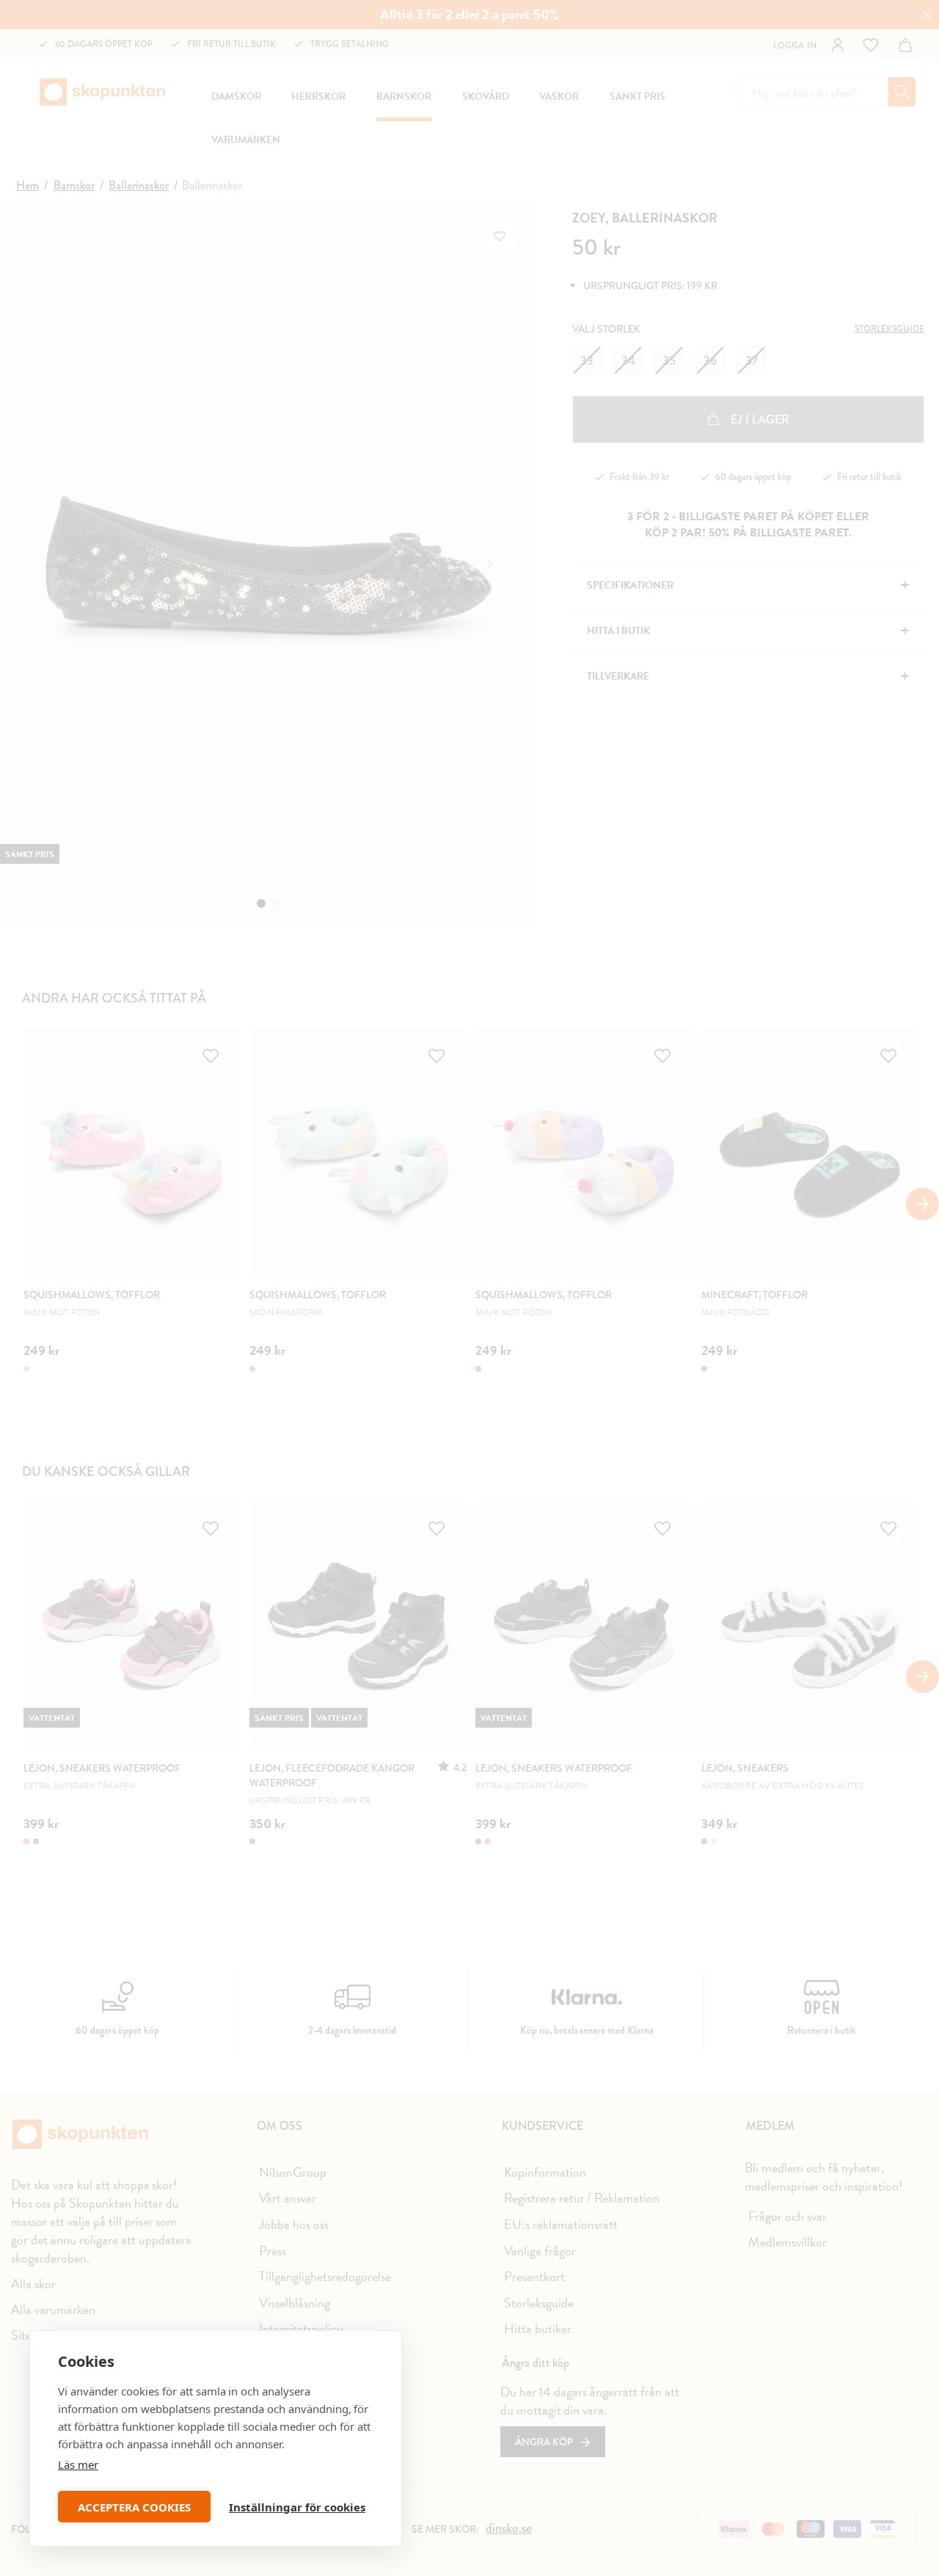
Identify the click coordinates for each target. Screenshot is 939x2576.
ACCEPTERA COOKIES (134, 2507)
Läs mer (78, 2464)
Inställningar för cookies (297, 2507)
